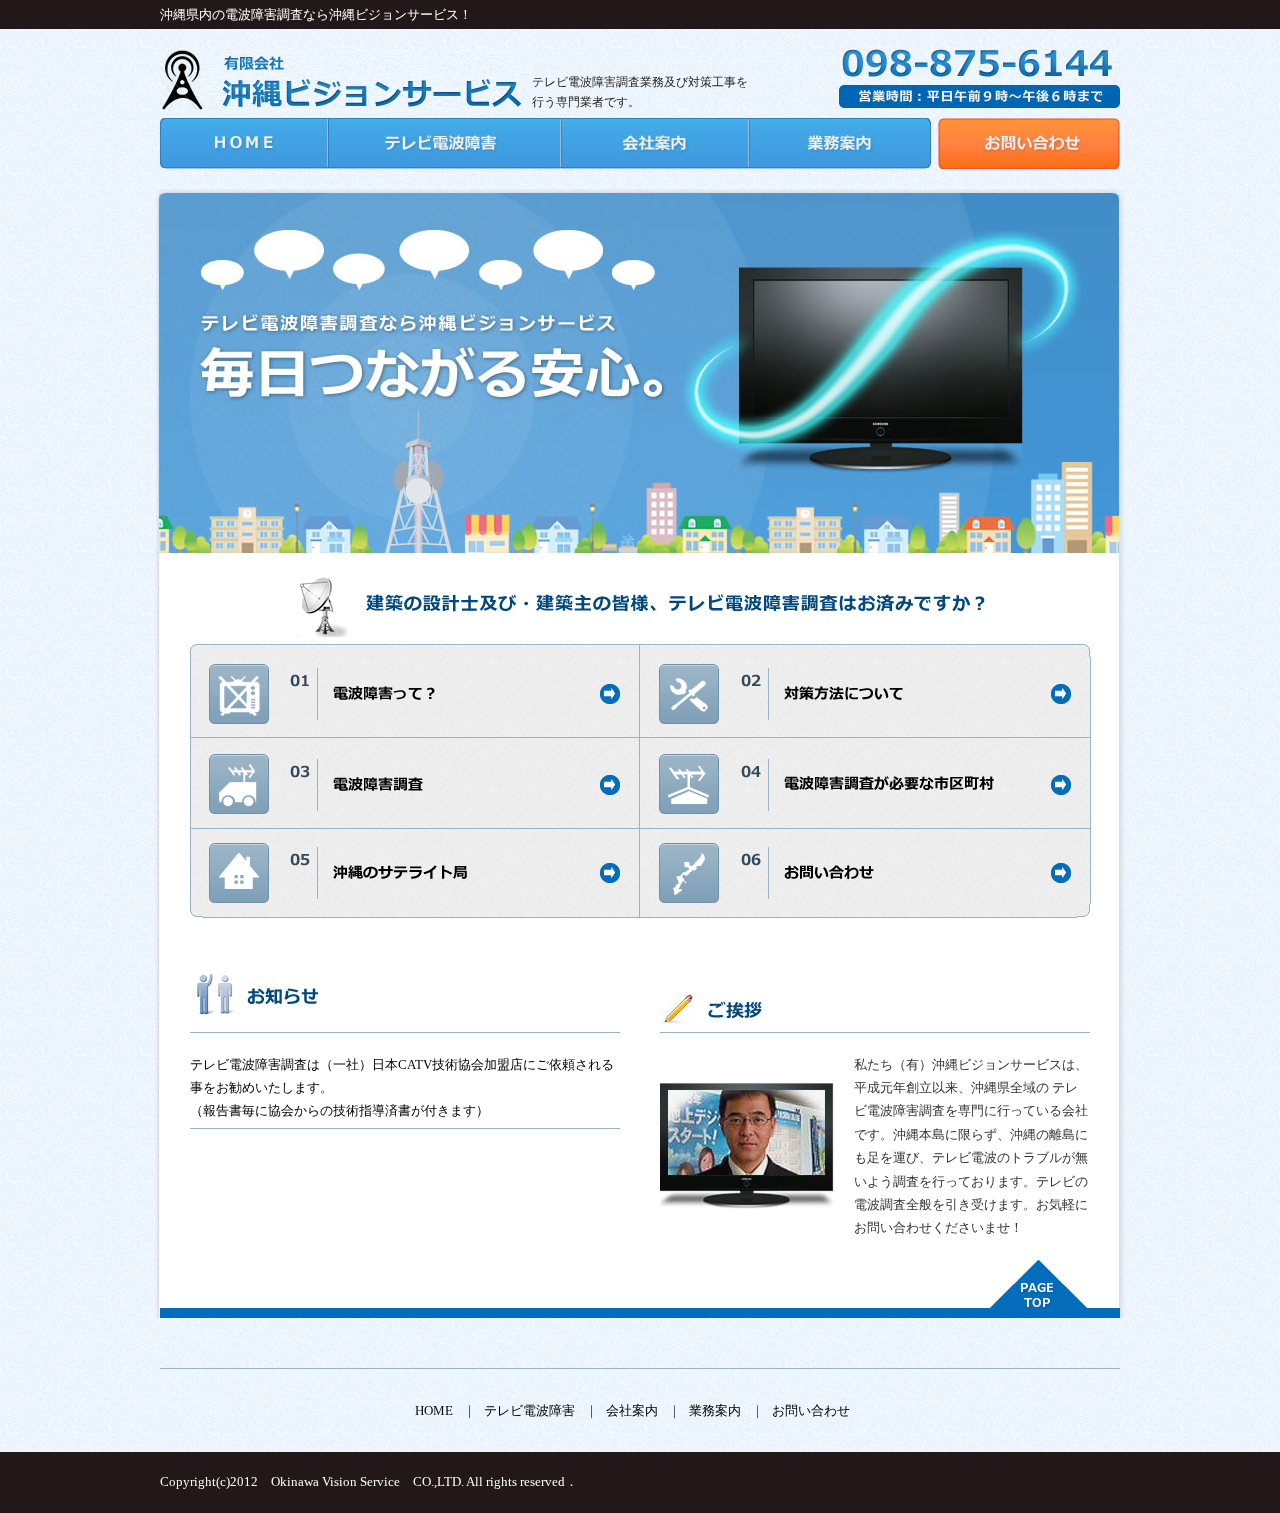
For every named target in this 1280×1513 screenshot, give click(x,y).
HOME (434, 1410)
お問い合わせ (811, 1410)
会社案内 (632, 1410)
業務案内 (715, 1410)
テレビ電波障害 (529, 1410)
